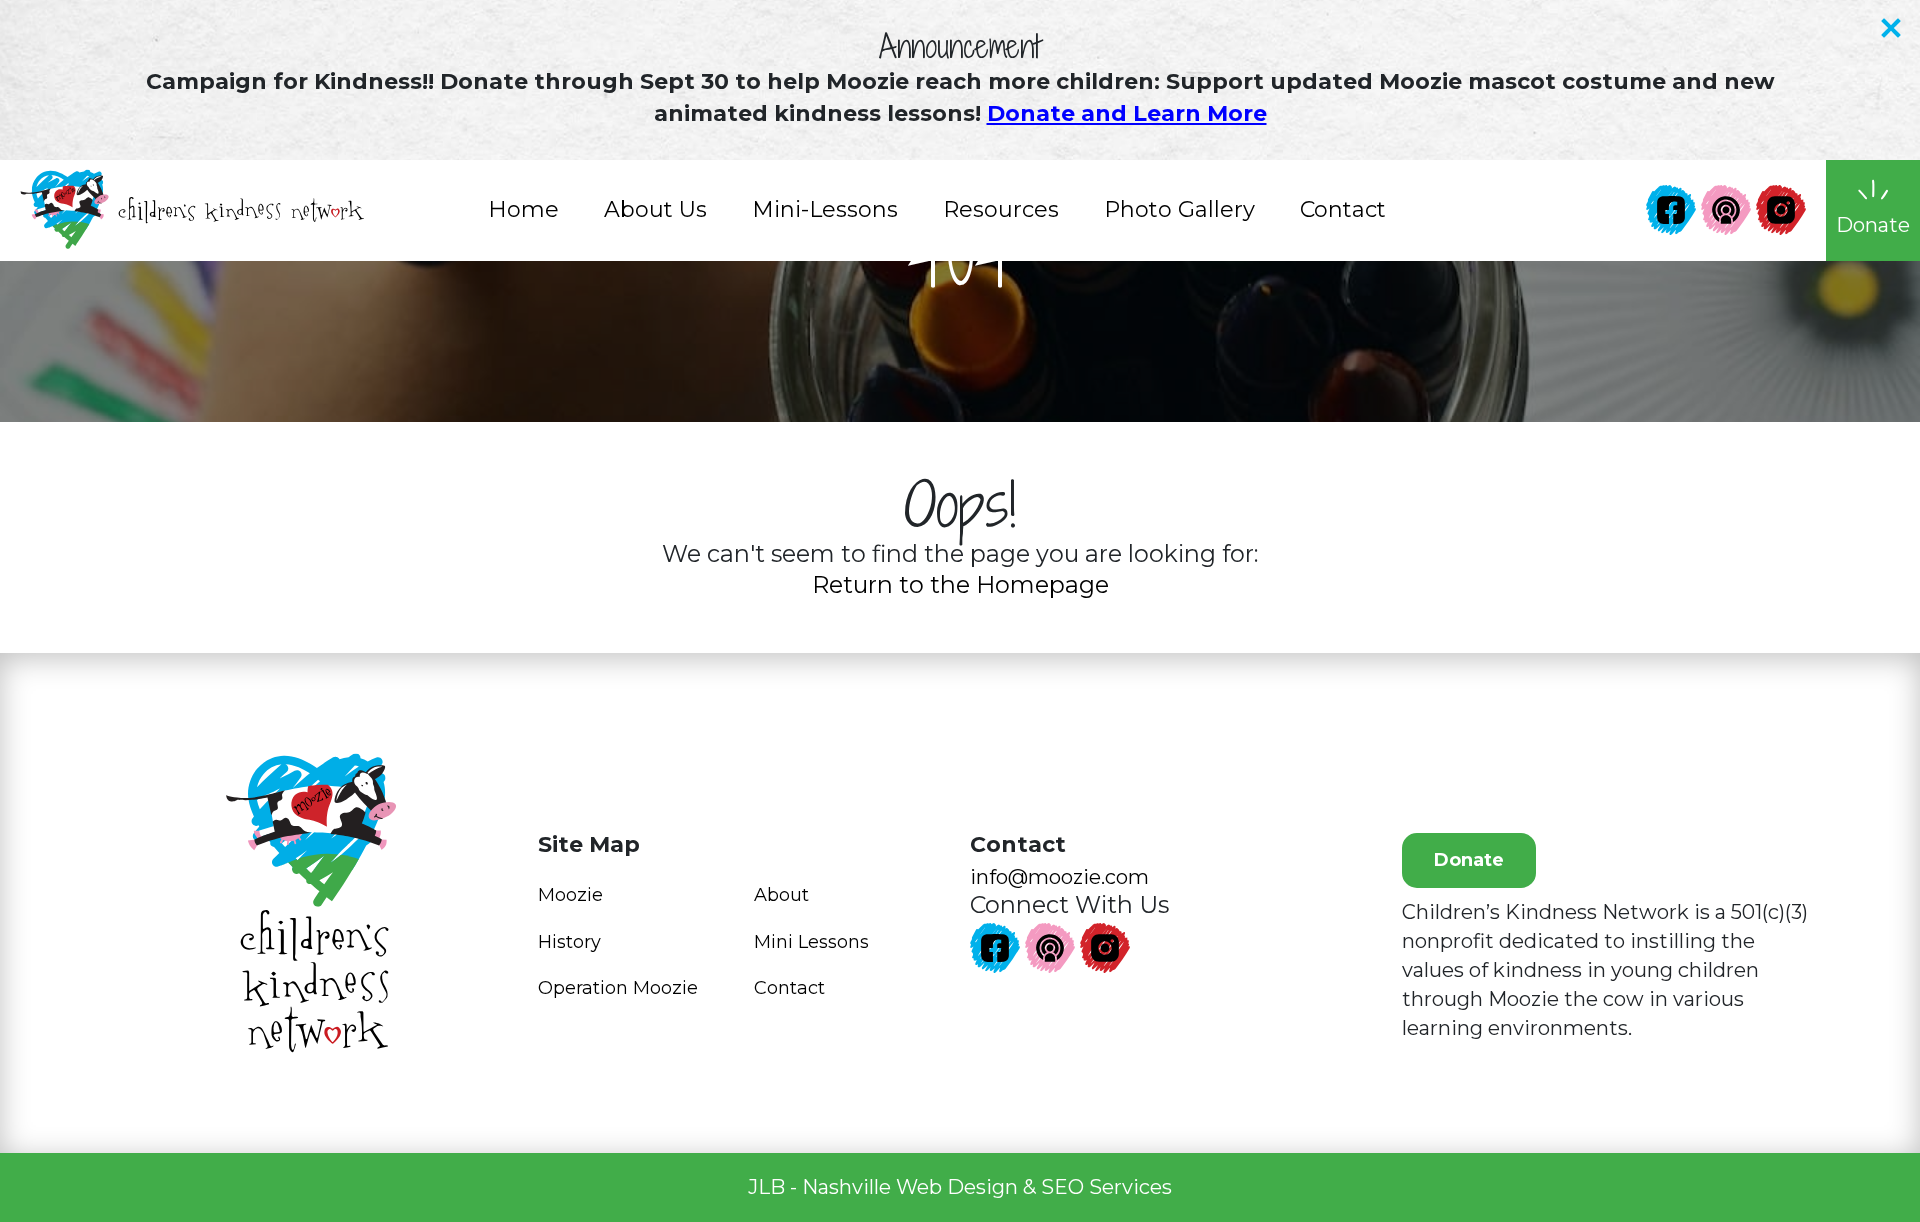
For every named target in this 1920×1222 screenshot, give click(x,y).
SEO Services (1106, 1187)
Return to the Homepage (960, 584)
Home (523, 209)
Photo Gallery (1179, 209)
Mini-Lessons (825, 209)
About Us (655, 209)
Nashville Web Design (910, 1187)
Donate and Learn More (1127, 113)
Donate (1469, 860)
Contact (1343, 209)
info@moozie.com (1059, 877)
